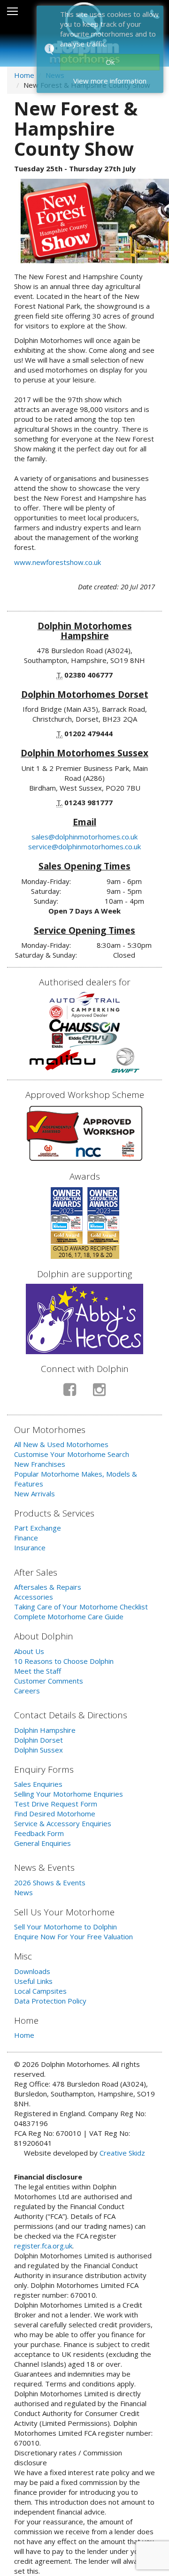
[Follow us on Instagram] (99, 1393)
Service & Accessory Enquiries (63, 1823)
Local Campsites (40, 1991)
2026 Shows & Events (50, 1882)
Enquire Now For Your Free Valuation (73, 1936)
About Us (29, 1651)
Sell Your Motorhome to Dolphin (65, 1927)
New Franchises (40, 1464)
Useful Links (33, 1981)
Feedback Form (39, 1833)
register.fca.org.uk (43, 2246)
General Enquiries (42, 1843)
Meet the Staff (38, 1671)
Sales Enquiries (38, 1784)
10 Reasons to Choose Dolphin (64, 1661)
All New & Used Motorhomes (61, 1444)
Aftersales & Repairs (48, 1587)
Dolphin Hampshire (45, 1730)
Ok (110, 62)
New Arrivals (35, 1494)
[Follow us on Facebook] (70, 1393)
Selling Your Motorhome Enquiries (69, 1794)
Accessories (34, 1597)
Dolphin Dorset (38, 1740)
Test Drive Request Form (56, 1804)
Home (24, 75)
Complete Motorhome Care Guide (69, 1616)
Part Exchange (38, 1528)
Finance (26, 1538)
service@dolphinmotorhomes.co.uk (84, 846)
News (23, 1892)
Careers (27, 1691)
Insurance (30, 1547)
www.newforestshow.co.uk (58, 562)
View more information (110, 81)
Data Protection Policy (50, 2001)
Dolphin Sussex (38, 1750)
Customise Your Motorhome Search (72, 1454)
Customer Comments (49, 1681)
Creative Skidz (122, 2153)
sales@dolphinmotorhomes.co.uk (84, 837)
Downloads (32, 1971)
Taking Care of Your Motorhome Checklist (81, 1607)
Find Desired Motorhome (55, 1814)
